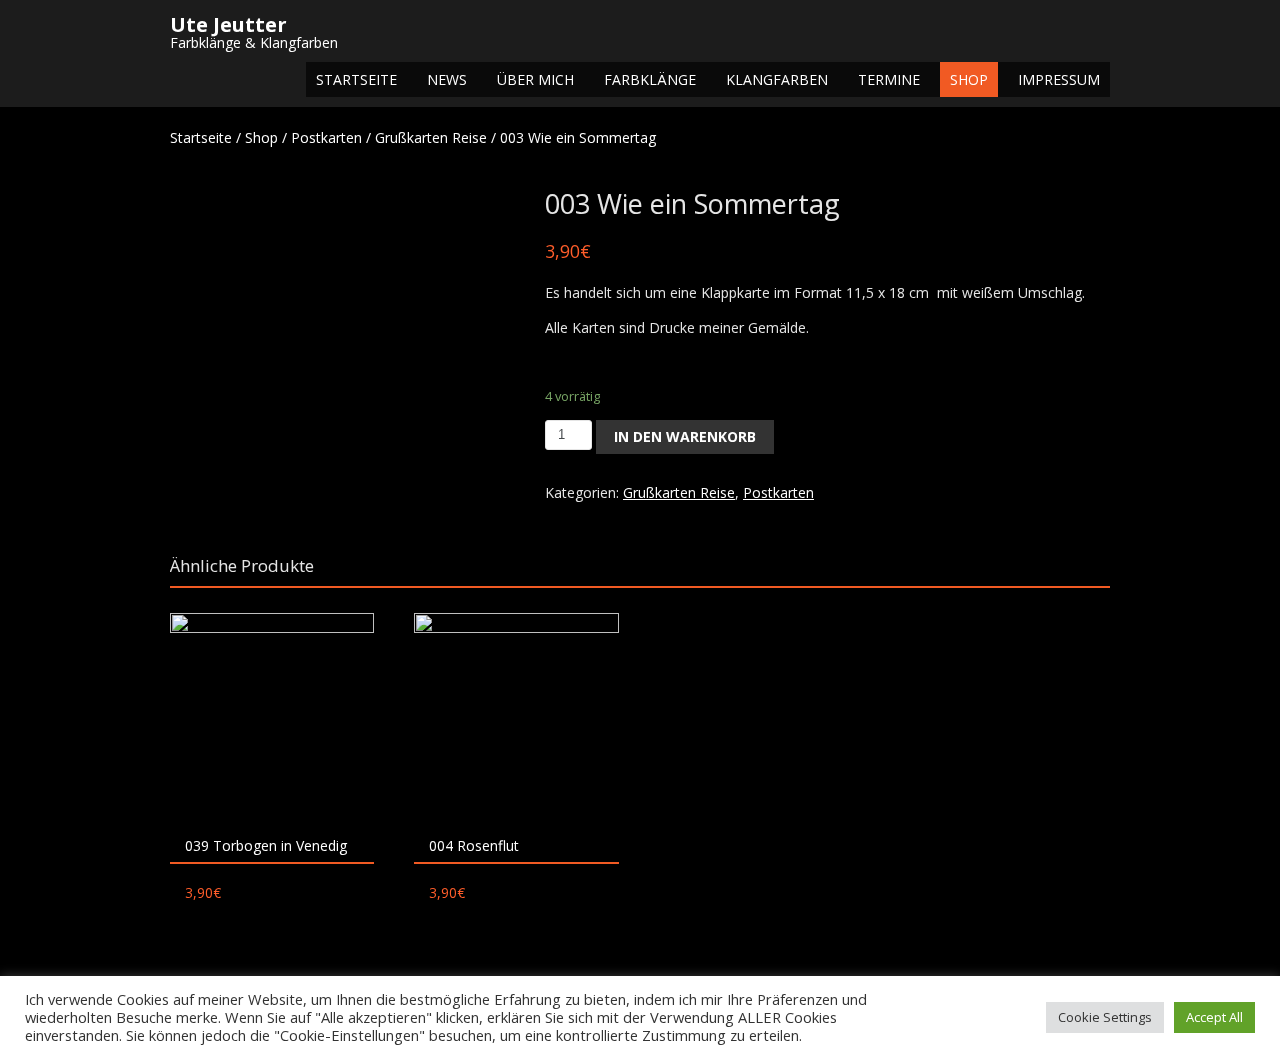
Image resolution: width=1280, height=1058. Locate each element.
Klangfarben (777, 79)
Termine (889, 79)
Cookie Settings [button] (1105, 1017)
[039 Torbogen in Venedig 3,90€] (272, 715)
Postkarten (326, 137)
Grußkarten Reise (431, 137)
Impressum (1059, 79)
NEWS (447, 79)
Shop (969, 79)
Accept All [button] (1214, 1017)
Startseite (356, 79)
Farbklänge (650, 79)
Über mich (535, 79)
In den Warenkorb (685, 436)
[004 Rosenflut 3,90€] (516, 715)
